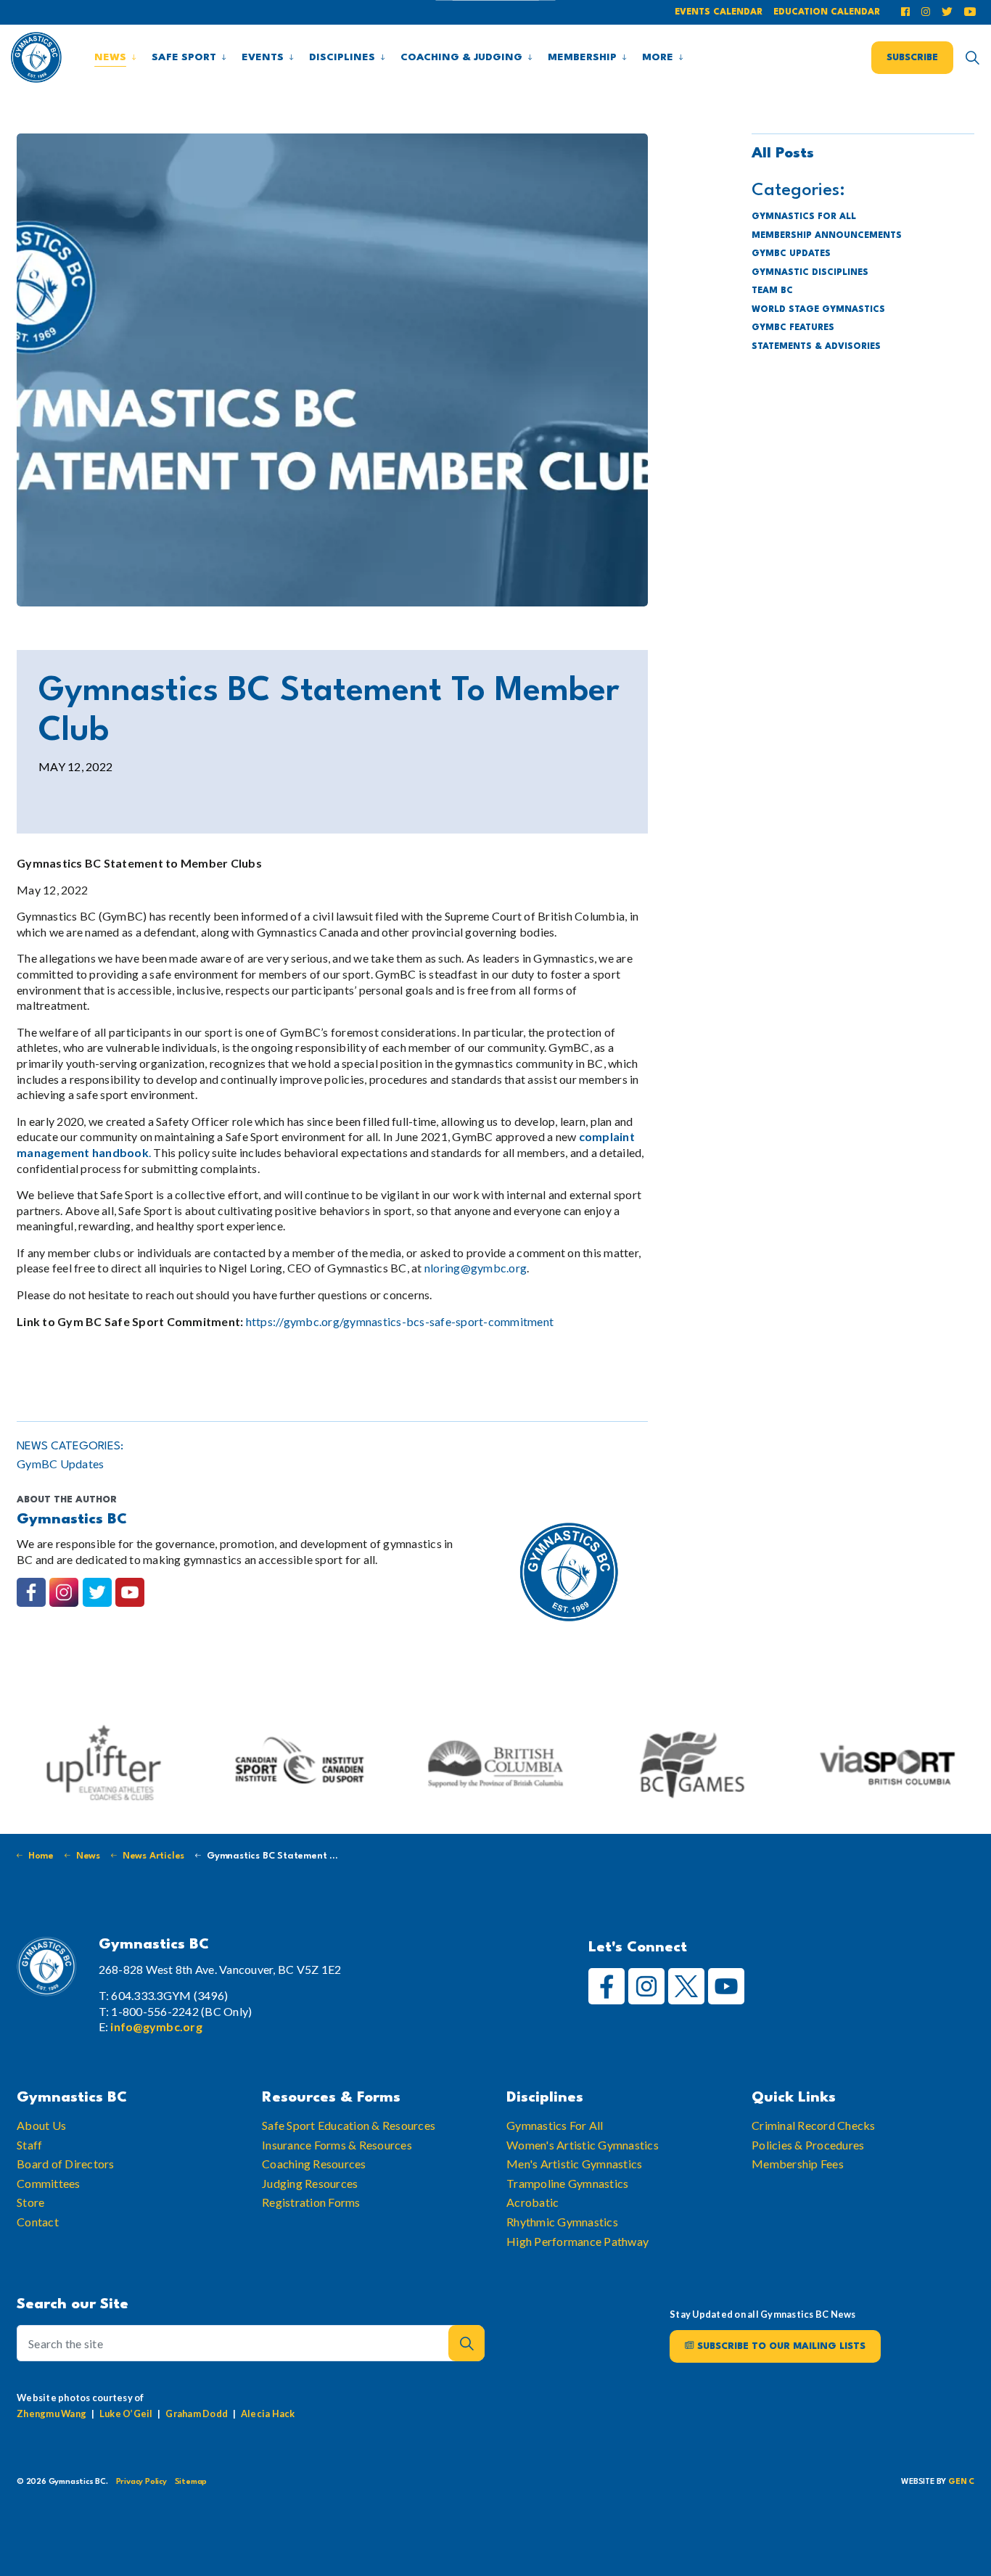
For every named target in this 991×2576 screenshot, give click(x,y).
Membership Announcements (827, 236)
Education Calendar (827, 12)
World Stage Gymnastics (818, 310)
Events (263, 57)
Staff (29, 2145)
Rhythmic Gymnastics (562, 2222)
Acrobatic (532, 2203)
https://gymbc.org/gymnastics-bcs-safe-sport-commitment (400, 1321)
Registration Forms (311, 2203)
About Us (41, 2125)
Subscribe (912, 57)
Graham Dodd (197, 2413)
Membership (582, 57)
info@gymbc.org (156, 2026)
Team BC (772, 291)
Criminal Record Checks (814, 2125)
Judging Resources (310, 2183)
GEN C (961, 2482)
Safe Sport (184, 57)
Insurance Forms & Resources (337, 2145)
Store (30, 2203)
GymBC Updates (60, 1464)
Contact (38, 2222)
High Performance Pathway (577, 2241)
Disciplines (342, 57)
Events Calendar (719, 12)
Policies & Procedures (808, 2145)
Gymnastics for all (804, 217)
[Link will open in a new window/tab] (908, 13)
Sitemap (191, 2482)
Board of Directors (66, 2164)
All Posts (783, 154)
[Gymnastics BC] (36, 57)
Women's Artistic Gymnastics (583, 2145)
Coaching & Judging (461, 57)
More (658, 57)
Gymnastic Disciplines (810, 273)
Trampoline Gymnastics (567, 2183)
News (110, 57)
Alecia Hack (268, 2413)
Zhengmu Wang (52, 2413)
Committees (49, 2183)
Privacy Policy (141, 2482)
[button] (332, 370)
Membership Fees (798, 2164)
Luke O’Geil (126, 2413)
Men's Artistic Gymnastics (574, 2164)
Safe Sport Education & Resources (349, 2125)
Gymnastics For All (555, 2125)
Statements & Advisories (816, 347)
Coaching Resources (314, 2164)
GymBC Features (793, 328)
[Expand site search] (972, 57)
